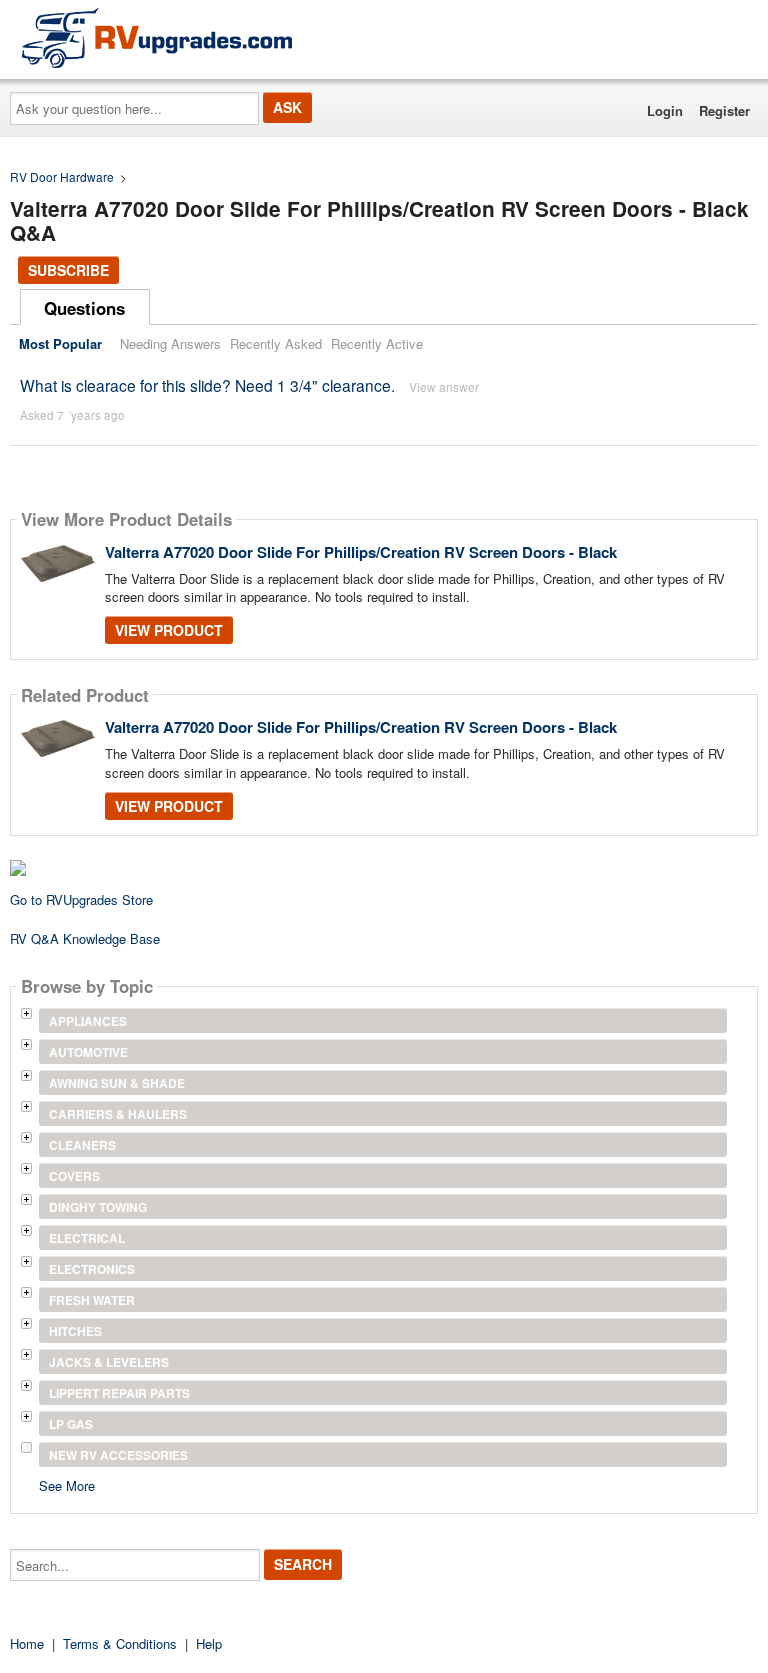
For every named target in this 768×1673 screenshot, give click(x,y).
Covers (74, 1176)
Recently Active (377, 343)
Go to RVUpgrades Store (81, 899)
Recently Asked (276, 343)
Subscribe (68, 270)
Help (209, 1643)
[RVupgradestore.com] (157, 37)
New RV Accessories (118, 1455)
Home (27, 1643)
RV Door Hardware (62, 176)
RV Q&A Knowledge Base (85, 938)
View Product (169, 630)
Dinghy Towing (98, 1207)
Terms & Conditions (120, 1643)
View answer (444, 386)
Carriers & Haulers (118, 1114)
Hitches (75, 1331)
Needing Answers (170, 343)
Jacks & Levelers (109, 1362)
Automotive (88, 1052)
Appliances (88, 1021)
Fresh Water (92, 1300)
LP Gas (71, 1424)
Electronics (92, 1269)
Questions (84, 308)
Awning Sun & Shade (117, 1083)
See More (67, 1484)
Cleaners (82, 1145)
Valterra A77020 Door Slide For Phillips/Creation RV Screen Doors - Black (361, 552)
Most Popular (60, 343)
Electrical (87, 1238)
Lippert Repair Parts (119, 1393)
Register (724, 110)
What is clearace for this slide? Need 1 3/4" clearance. (207, 385)
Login (665, 110)
